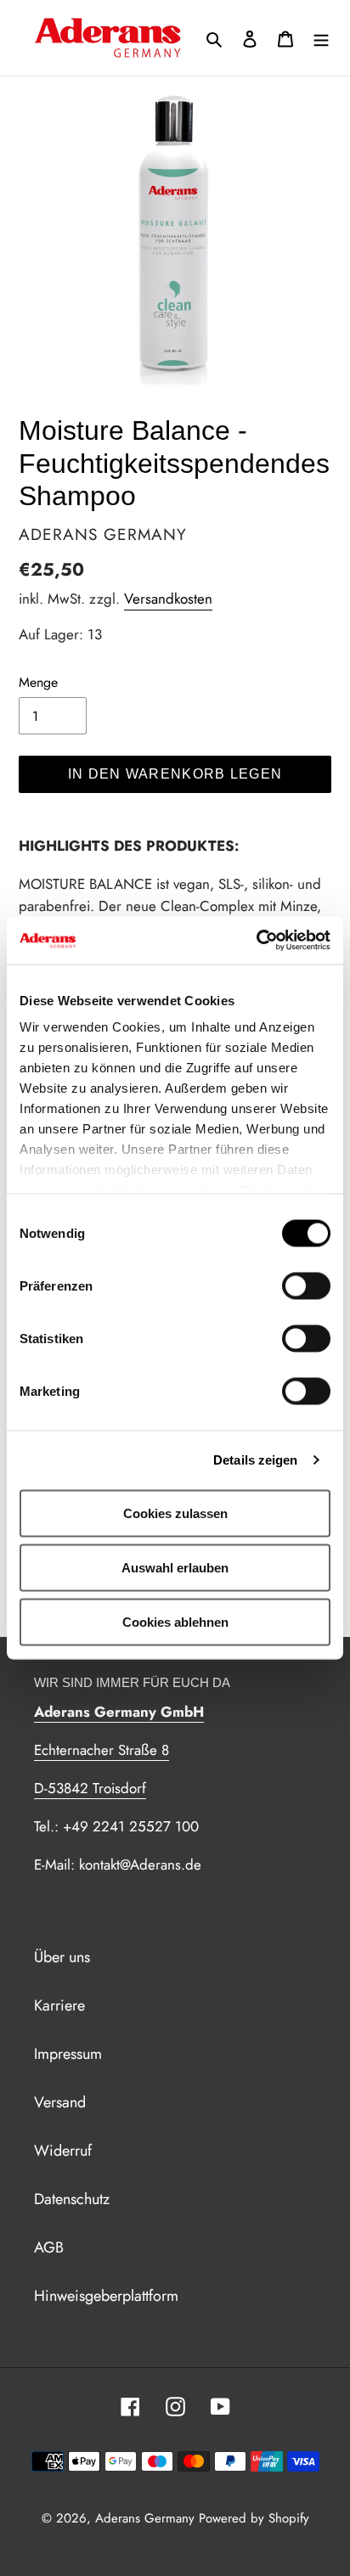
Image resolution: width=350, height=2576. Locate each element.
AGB (49, 2247)
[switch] (306, 1285)
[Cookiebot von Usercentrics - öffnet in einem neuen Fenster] (256, 941)
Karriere (59, 2005)
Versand (60, 2102)
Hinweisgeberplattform (106, 2296)
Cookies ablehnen (175, 1621)
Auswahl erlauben (175, 1567)
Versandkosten (168, 599)
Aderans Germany (145, 2518)
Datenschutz (72, 2199)
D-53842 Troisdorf (90, 1788)
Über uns (62, 1957)
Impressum (68, 2054)
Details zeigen (255, 1460)
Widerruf (63, 2151)
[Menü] (321, 38)
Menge (38, 682)
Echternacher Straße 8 (102, 1750)
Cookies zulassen (175, 1513)
